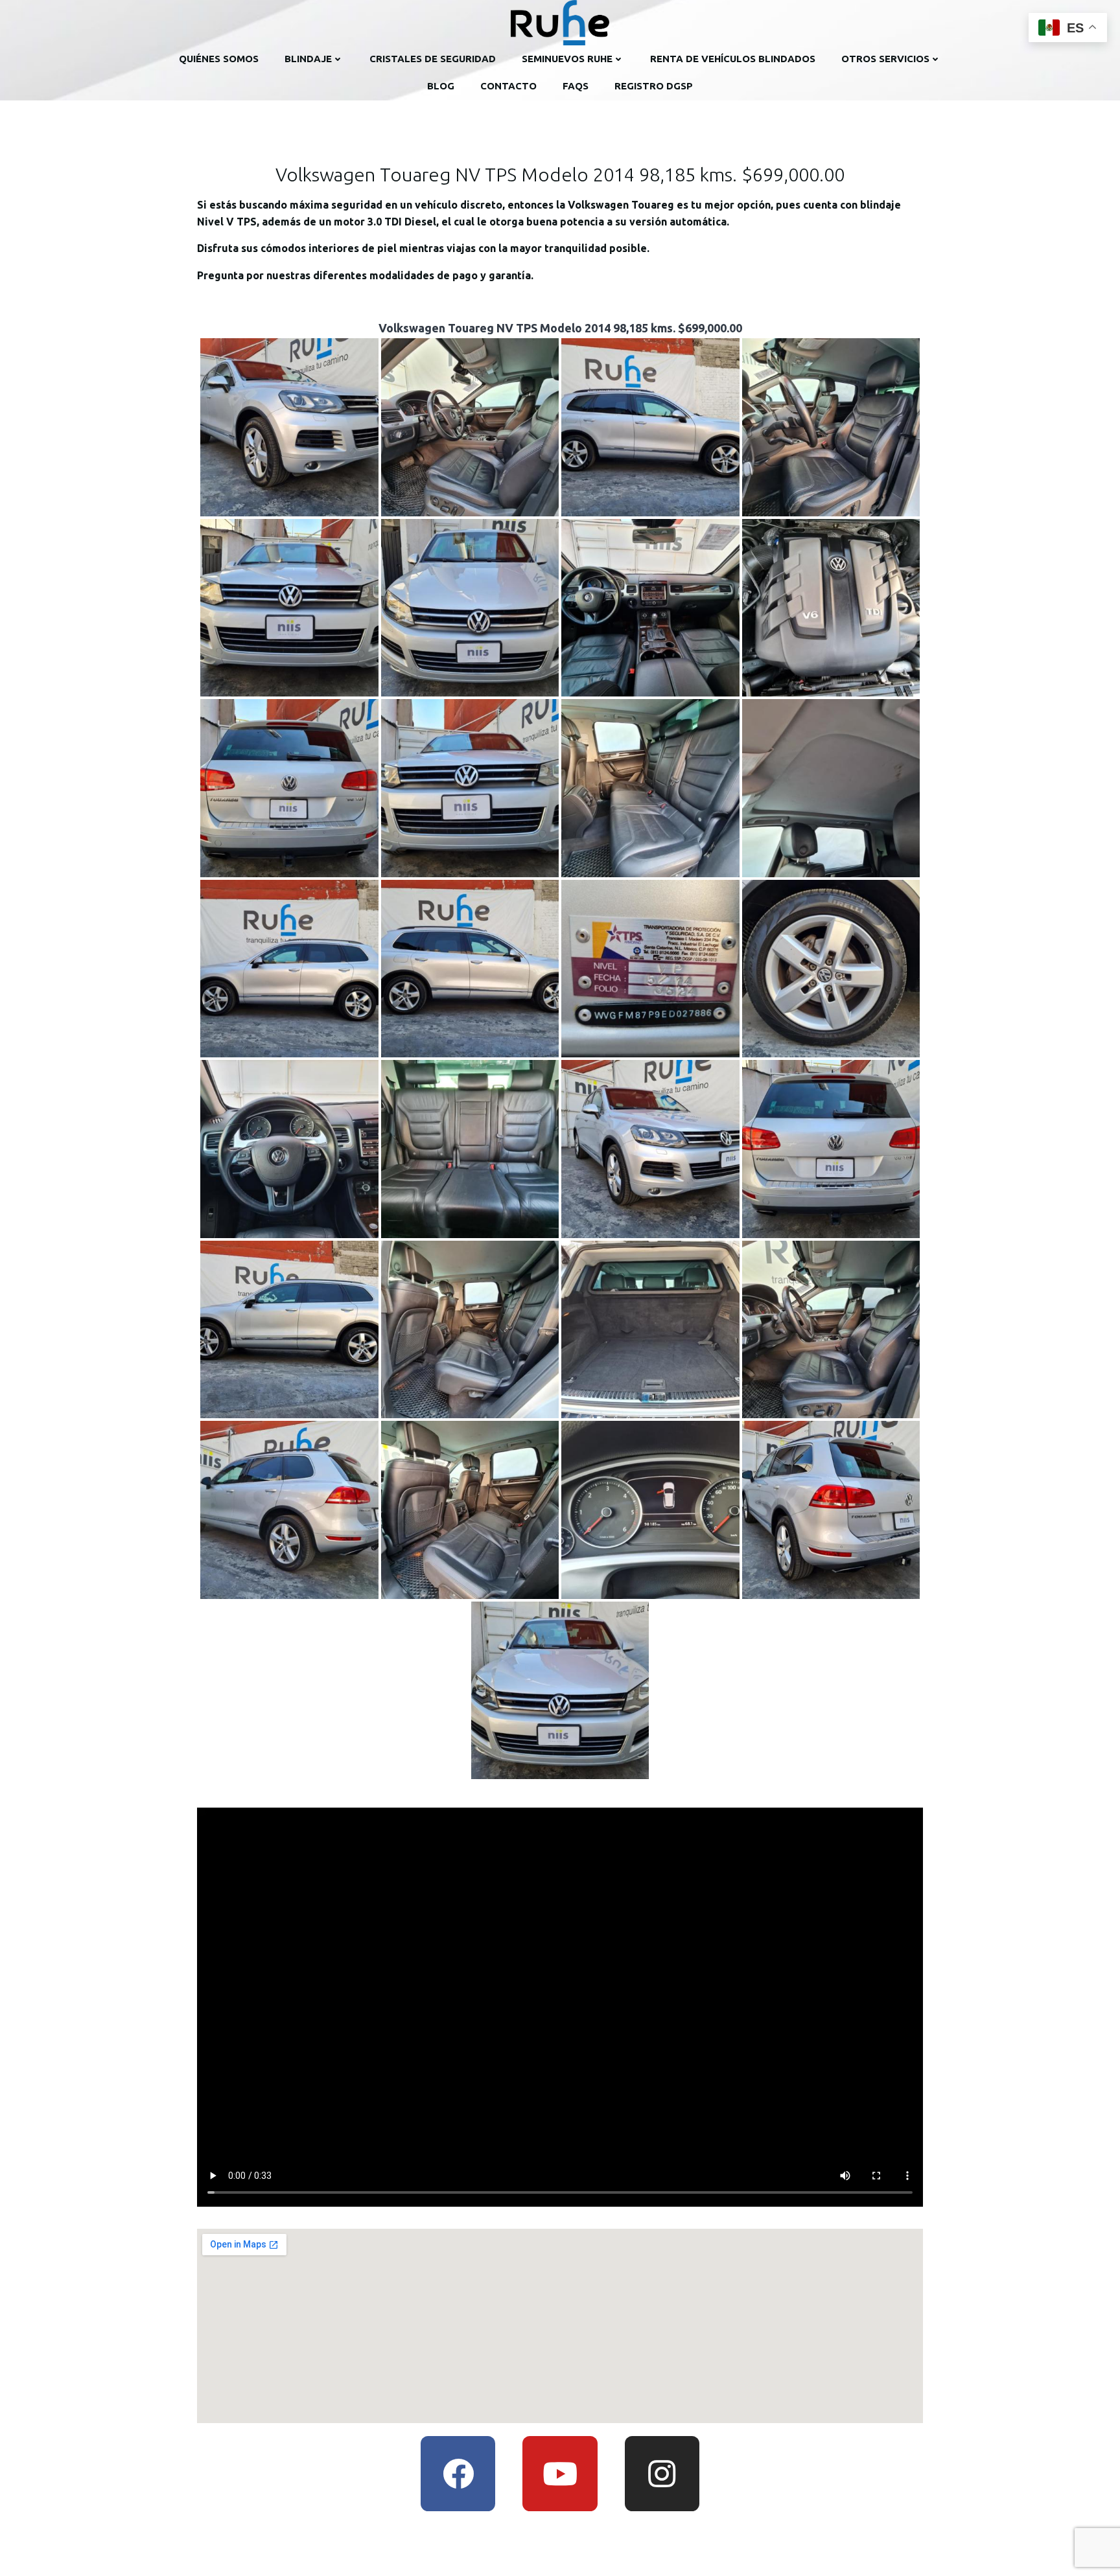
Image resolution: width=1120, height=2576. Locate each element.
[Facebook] (458, 2473)
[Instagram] (662, 2473)
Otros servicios (885, 59)
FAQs (576, 86)
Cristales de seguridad (433, 59)
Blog (441, 86)
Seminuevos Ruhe (567, 59)
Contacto (508, 86)
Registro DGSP (654, 86)
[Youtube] (560, 2473)
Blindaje (308, 59)
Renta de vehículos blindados (733, 59)
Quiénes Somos (219, 59)
